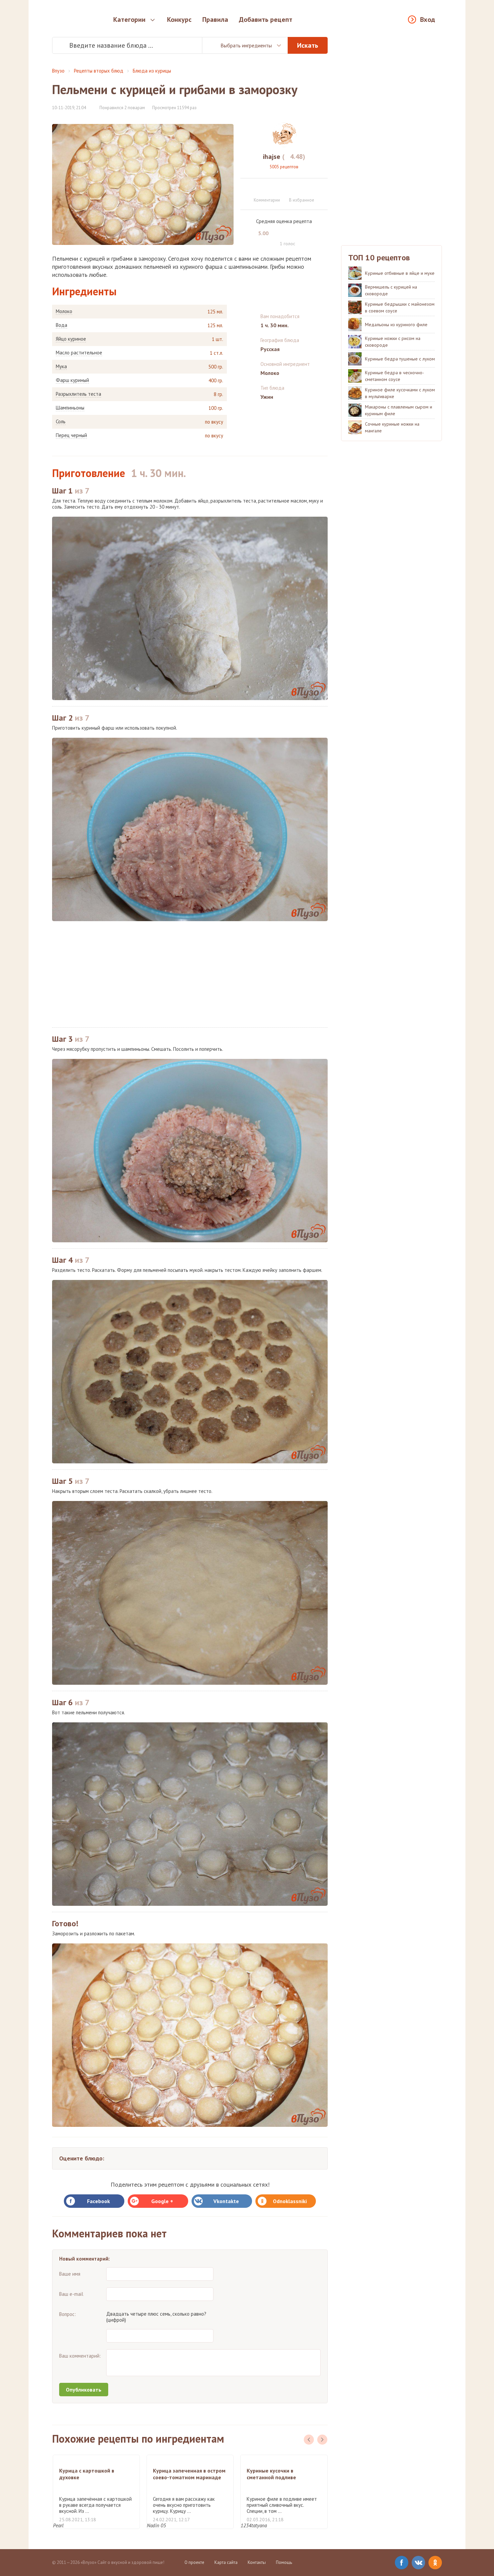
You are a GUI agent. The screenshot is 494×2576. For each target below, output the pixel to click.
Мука (61, 367)
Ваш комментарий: (80, 2356)
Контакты (257, 2562)
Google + (162, 2201)
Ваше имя (70, 2274)
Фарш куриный (72, 380)
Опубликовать (84, 2390)
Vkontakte (226, 2201)
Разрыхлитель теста (78, 394)
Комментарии (267, 200)
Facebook (98, 2201)
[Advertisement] (190, 974)
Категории (129, 19)
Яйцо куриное (71, 339)
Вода (61, 325)
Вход (428, 19)
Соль (61, 422)
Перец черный (71, 435)
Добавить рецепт (266, 19)
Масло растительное (79, 353)
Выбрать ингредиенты (246, 45)
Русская (270, 349)
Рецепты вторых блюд (99, 71)
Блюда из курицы (152, 71)
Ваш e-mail (71, 2294)
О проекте (194, 2562)
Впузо (58, 71)
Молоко (64, 311)
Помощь (284, 2562)
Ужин (267, 397)
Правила (215, 19)
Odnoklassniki (290, 2201)
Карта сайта (226, 2562)
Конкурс (179, 19)
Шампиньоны (70, 408)
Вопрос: (68, 2314)
